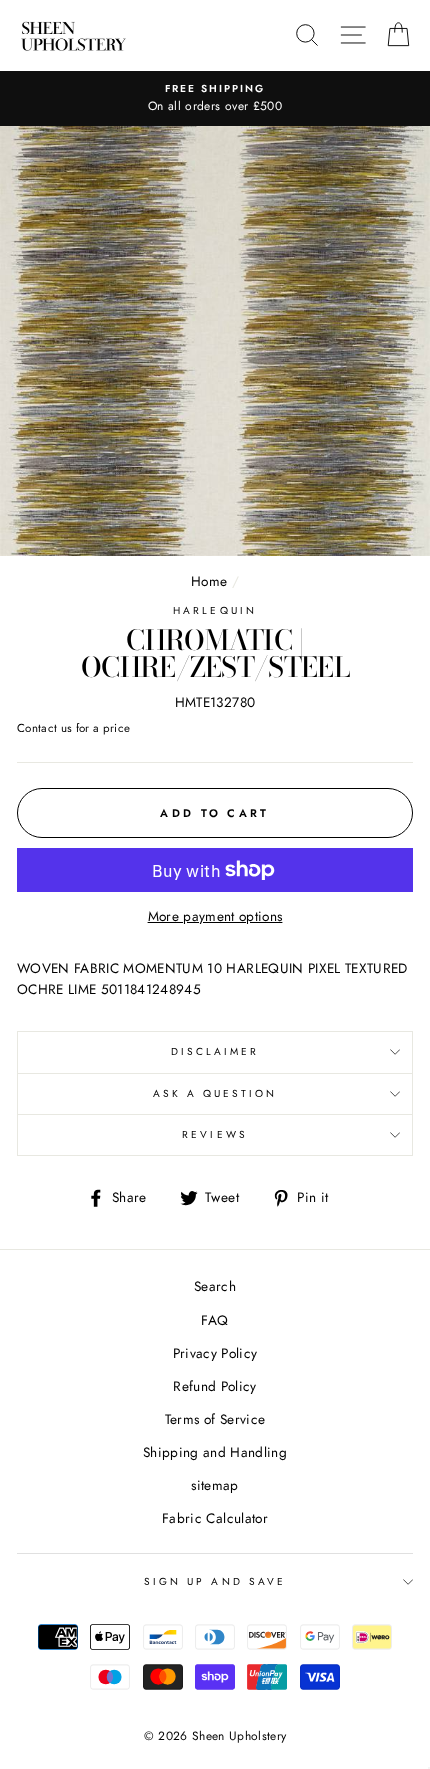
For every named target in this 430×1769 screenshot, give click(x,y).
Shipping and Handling (215, 1452)
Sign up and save (215, 1581)
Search (215, 1286)
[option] (215, 99)
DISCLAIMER (215, 1051)
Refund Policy (214, 1386)
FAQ (214, 1320)
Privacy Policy (215, 1353)
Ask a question (215, 1093)
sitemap (214, 1485)
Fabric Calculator (215, 1518)
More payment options (215, 916)
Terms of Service (215, 1419)
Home (209, 581)
